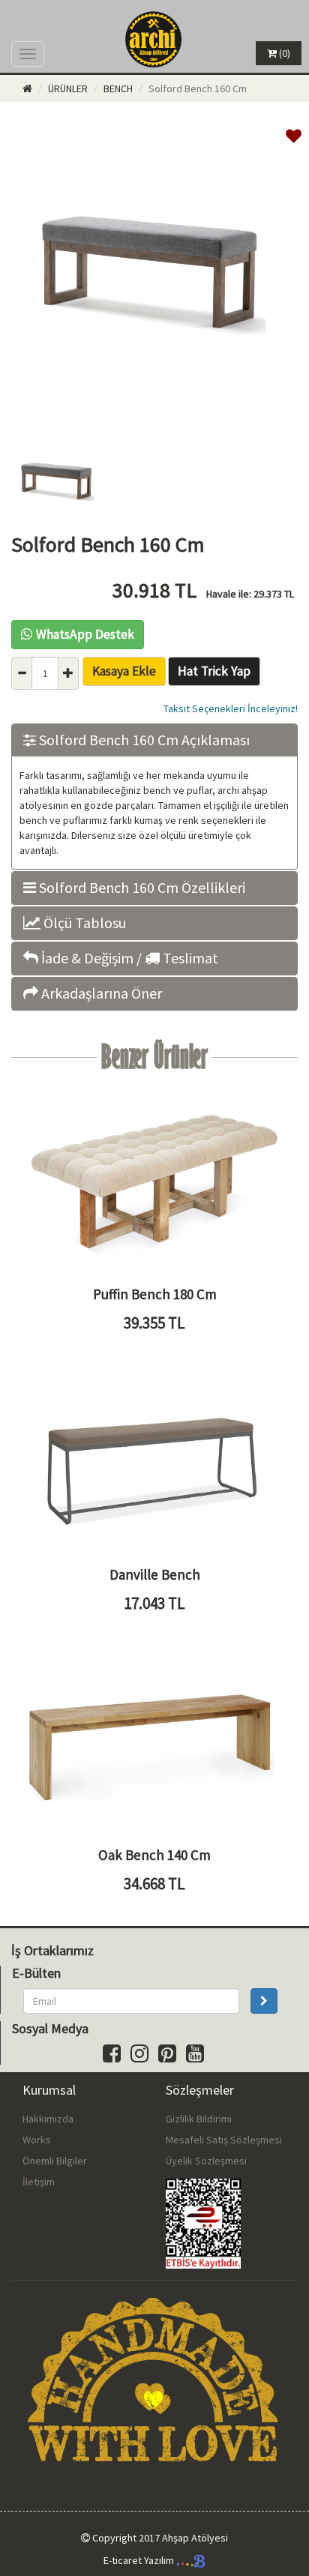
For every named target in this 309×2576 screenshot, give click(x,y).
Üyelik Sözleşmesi (206, 2161)
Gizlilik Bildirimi (199, 2119)
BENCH (118, 88)
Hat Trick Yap (214, 671)
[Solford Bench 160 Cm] (154, 417)
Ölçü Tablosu (83, 923)
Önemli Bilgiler (55, 2161)
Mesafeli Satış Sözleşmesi (224, 2140)
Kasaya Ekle (124, 671)
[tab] (154, 740)
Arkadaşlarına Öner (100, 993)
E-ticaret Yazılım (140, 2560)
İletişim (39, 2182)
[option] (154, 273)
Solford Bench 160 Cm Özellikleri (141, 888)
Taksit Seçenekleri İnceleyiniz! (231, 708)
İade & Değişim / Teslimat (128, 958)
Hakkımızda (48, 2119)
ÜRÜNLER (68, 88)
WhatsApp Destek (85, 634)
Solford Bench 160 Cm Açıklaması (143, 740)
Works (37, 2140)
